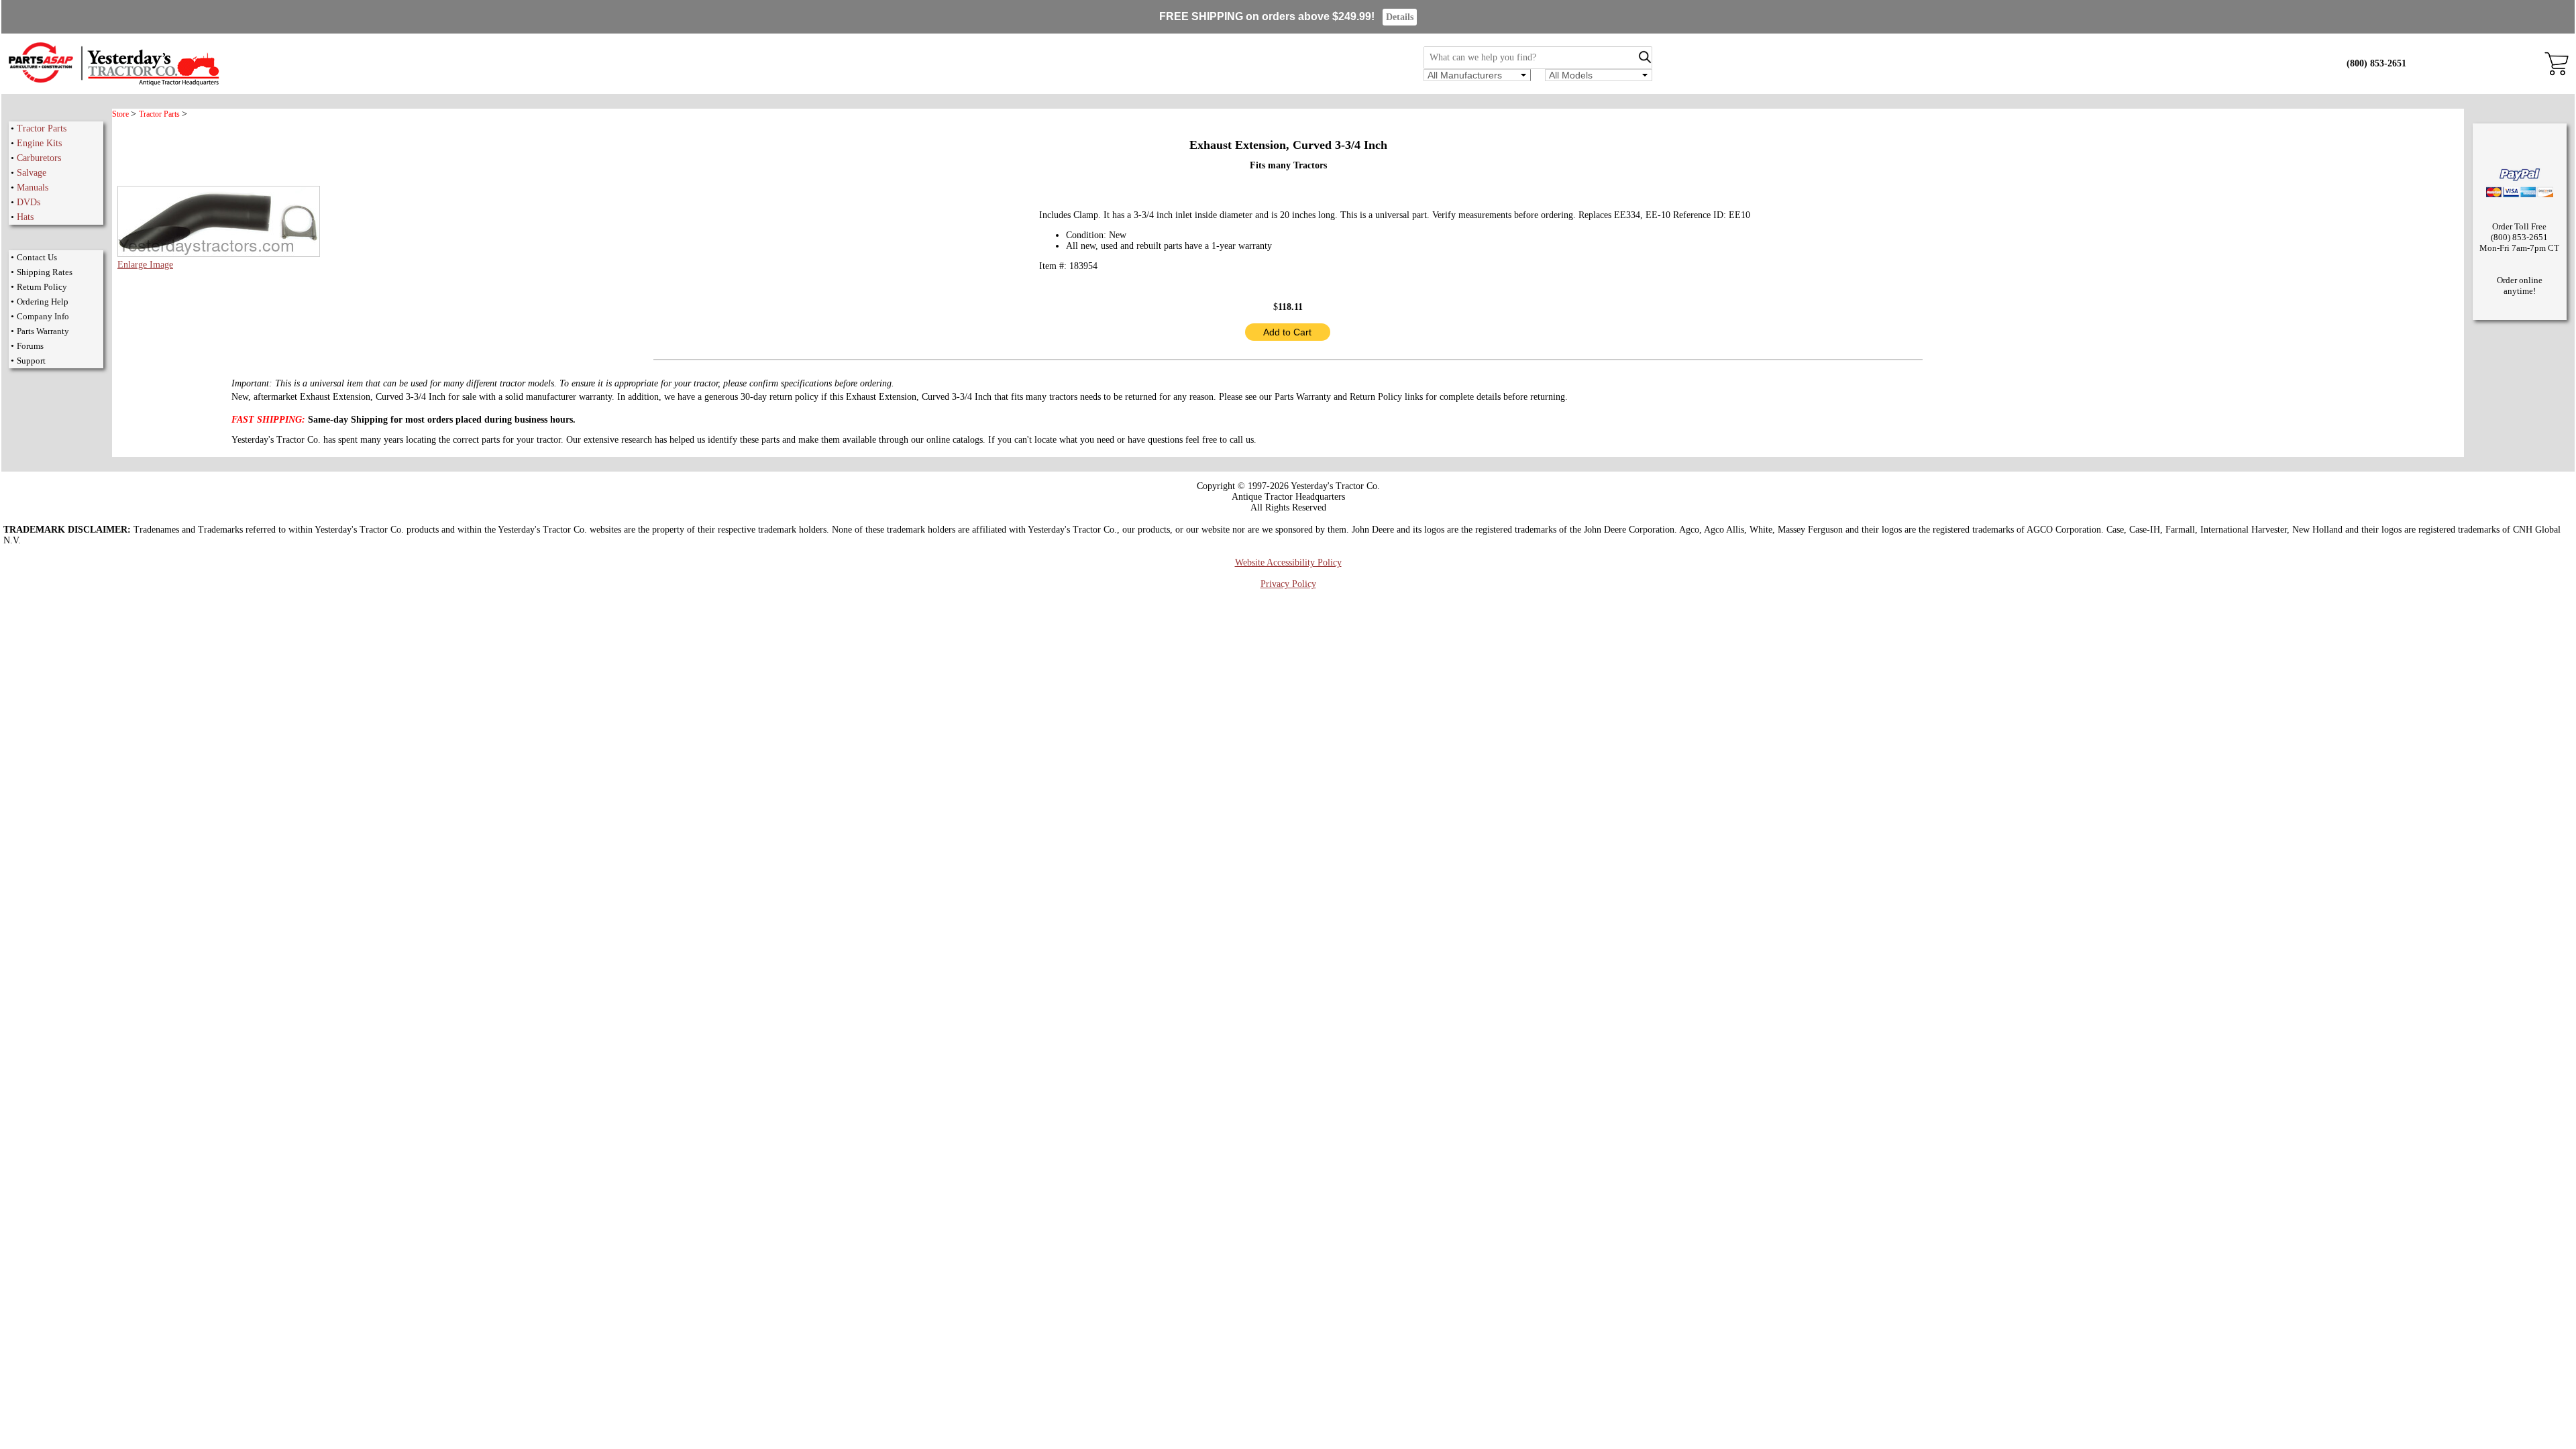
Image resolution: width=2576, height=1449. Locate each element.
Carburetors (39, 158)
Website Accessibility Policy (1288, 562)
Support (31, 361)
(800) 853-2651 (2376, 63)
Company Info (43, 316)
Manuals (33, 187)
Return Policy (42, 287)
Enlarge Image (145, 265)
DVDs (29, 202)
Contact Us (37, 257)
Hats (25, 217)
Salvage (32, 173)
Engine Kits (39, 143)
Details (1400, 17)
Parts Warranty (43, 331)
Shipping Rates (45, 272)
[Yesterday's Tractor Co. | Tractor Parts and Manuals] (113, 84)
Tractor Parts (42, 128)
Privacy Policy (1288, 584)
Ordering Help (43, 302)
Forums (30, 346)
